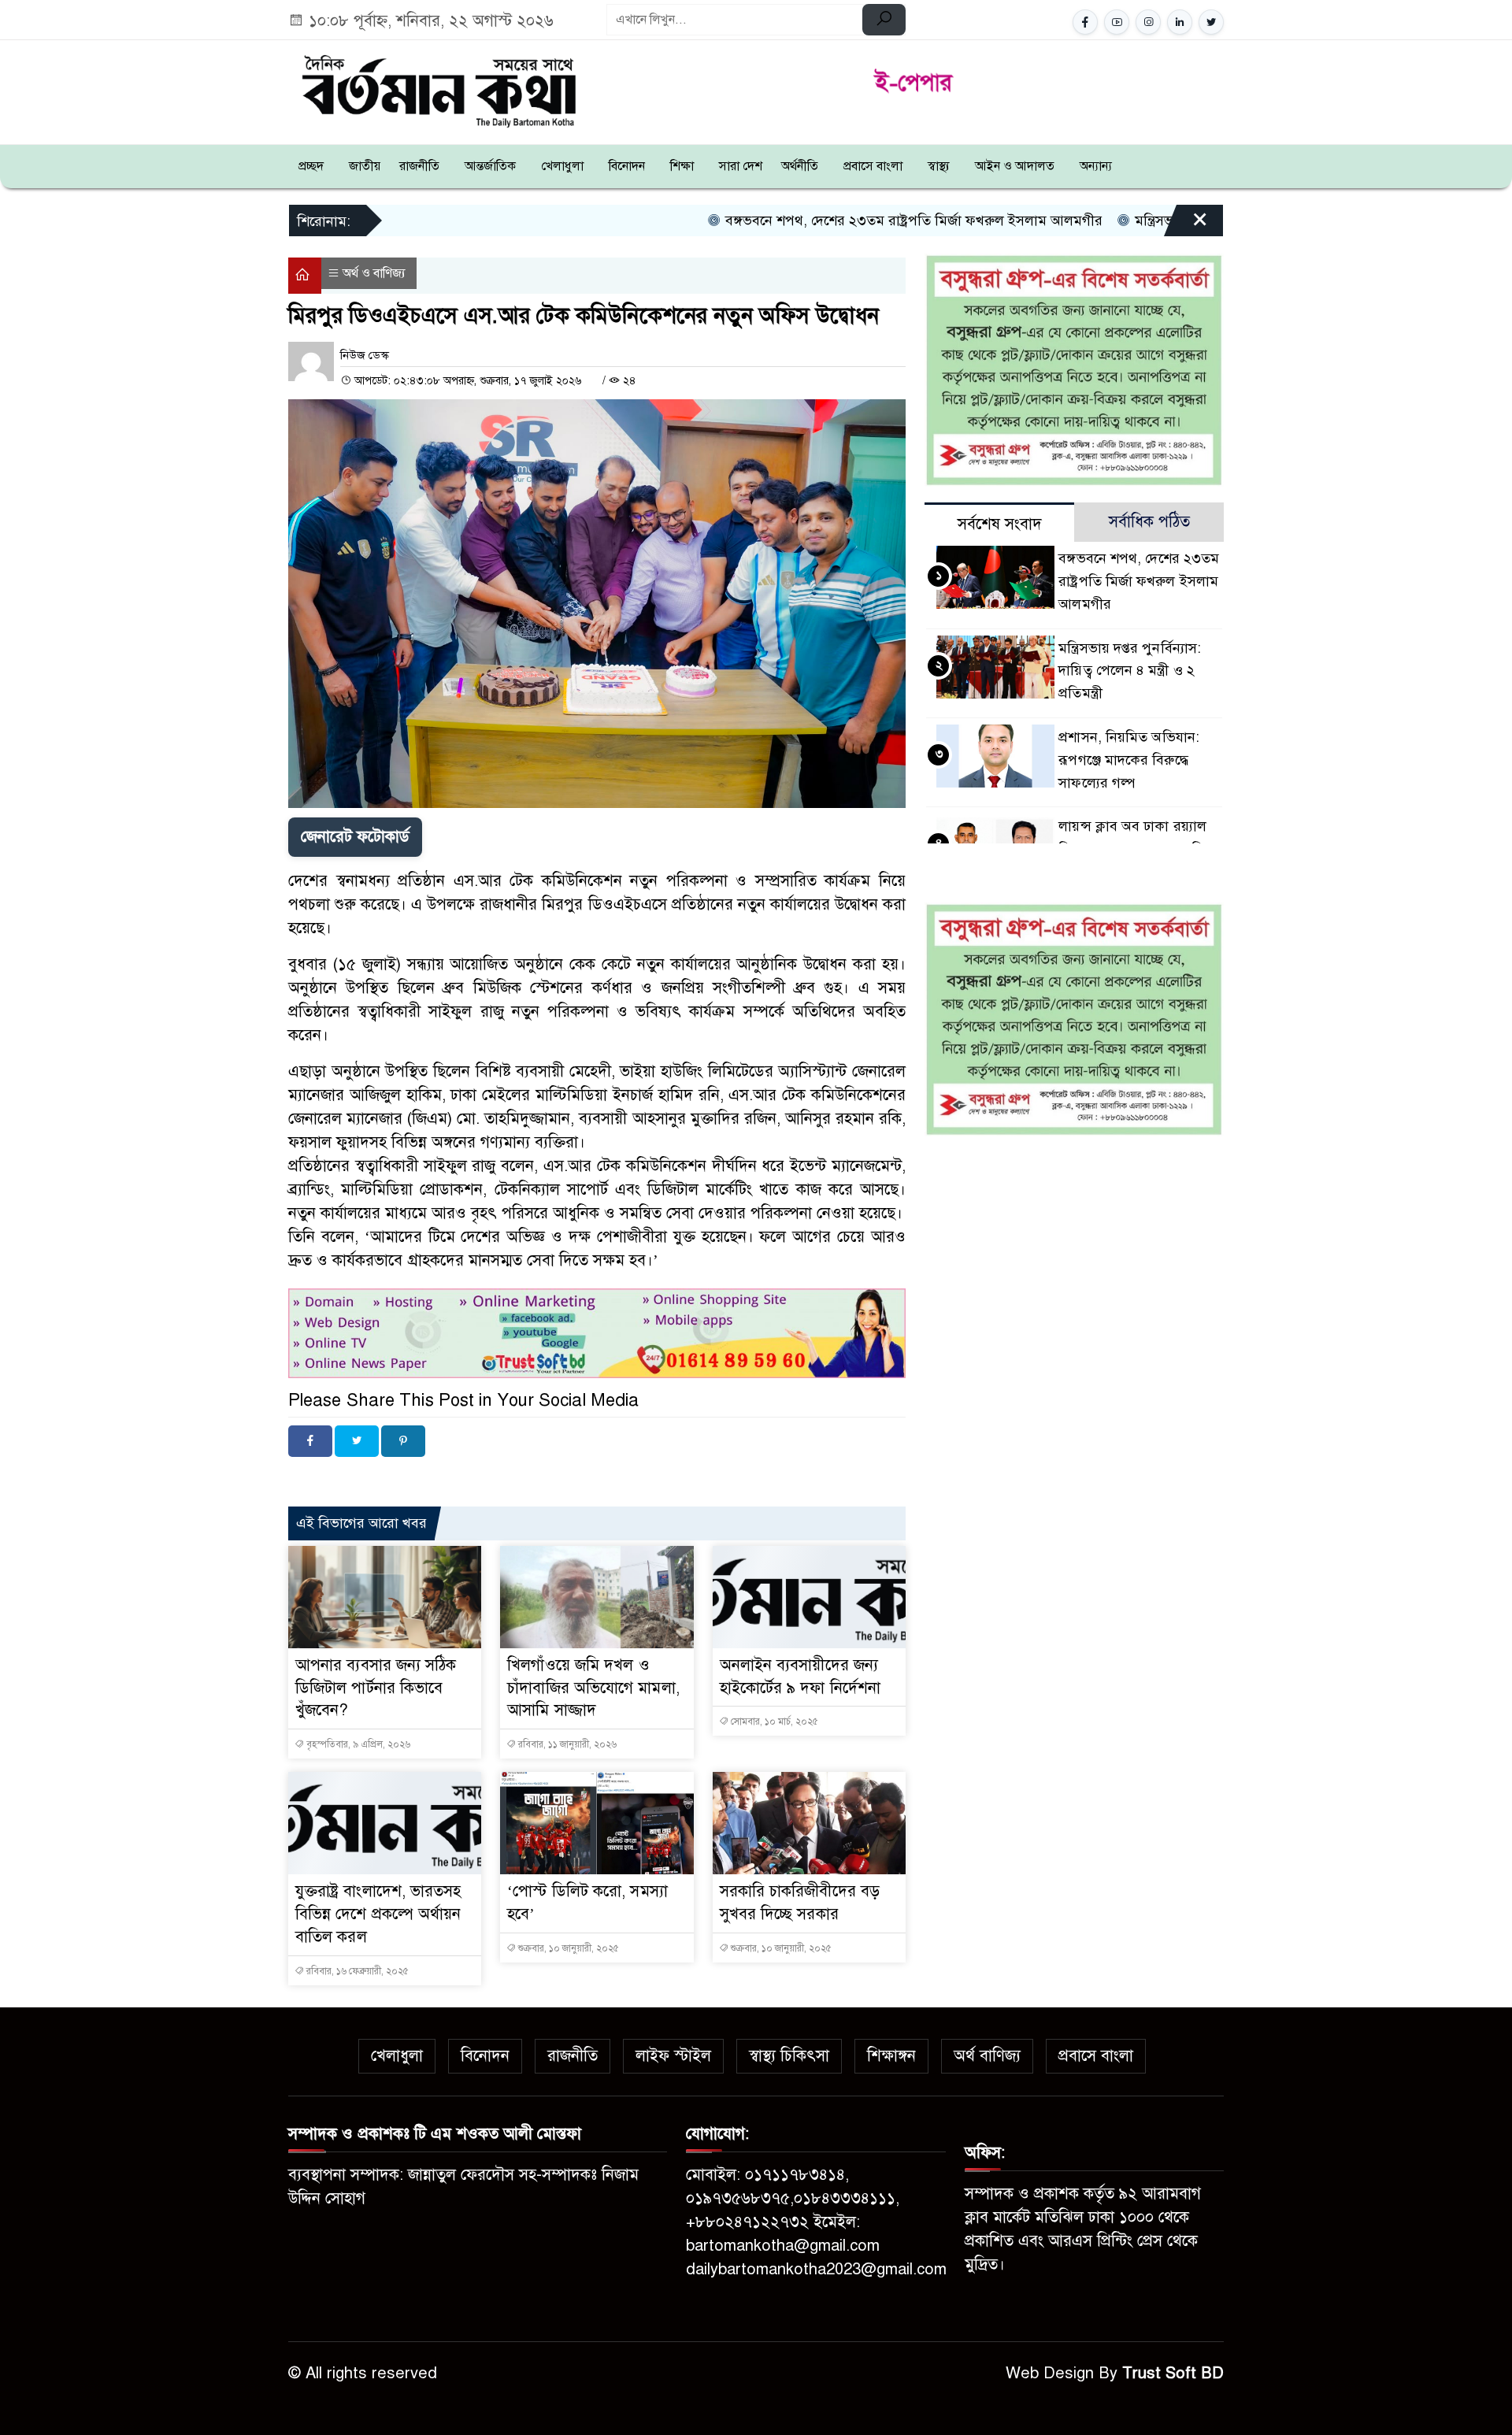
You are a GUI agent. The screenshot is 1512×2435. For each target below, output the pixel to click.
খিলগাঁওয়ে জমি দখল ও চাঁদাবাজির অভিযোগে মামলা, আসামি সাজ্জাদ (593, 1688)
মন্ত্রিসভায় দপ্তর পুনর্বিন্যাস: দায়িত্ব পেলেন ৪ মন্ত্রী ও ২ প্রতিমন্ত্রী (1130, 671)
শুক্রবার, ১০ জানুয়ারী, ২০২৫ (567, 1948)
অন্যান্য (1096, 166)
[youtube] (1117, 22)
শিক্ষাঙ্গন (891, 2056)
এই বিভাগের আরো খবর (361, 1523)
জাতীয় (365, 166)
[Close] (1186, 226)
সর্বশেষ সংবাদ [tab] (1000, 524)
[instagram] (1148, 22)
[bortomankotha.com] (438, 89)
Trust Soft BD (1173, 2373)
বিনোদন (627, 166)
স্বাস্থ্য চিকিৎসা (789, 2056)
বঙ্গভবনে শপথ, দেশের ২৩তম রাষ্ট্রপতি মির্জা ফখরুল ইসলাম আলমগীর (799, 221)
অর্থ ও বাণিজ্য (374, 273)
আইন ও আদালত (1015, 166)
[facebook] (1085, 22)
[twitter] (1211, 22)
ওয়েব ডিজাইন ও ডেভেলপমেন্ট (437, 1479)
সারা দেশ (741, 166)
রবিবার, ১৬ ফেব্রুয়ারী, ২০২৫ (356, 1971)
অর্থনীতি (800, 166)
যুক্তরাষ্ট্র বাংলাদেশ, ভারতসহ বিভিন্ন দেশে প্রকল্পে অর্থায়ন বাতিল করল (378, 1914)
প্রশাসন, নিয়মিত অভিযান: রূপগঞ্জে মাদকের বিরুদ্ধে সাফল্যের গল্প (1129, 760)
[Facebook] (310, 1441)
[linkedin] (1180, 22)
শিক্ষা (682, 166)
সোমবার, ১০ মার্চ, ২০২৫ (773, 1722)
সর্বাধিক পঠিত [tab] (1149, 522)
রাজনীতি (419, 166)
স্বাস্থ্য (939, 166)
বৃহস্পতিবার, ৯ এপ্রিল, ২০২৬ (357, 1744)
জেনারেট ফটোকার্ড (355, 837)
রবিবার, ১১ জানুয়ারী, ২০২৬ (566, 1744)
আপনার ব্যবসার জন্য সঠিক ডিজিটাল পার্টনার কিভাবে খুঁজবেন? (376, 1688)
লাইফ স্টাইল (673, 2056)
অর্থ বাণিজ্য (987, 2056)
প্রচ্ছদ (311, 166)
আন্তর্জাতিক (490, 166)
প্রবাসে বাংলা (873, 166)
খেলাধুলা (562, 166)
